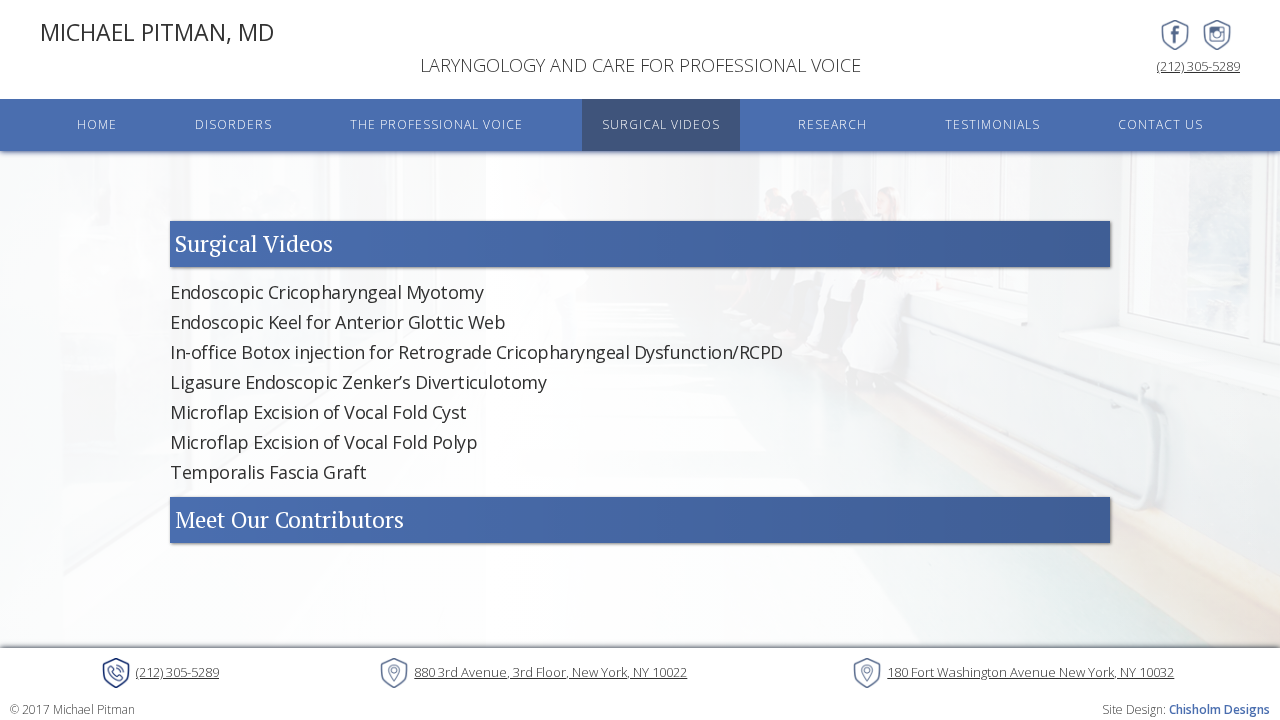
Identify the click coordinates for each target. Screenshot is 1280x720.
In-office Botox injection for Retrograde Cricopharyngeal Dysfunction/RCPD (476, 352)
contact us (1160, 124)
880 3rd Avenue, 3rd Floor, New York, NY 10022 (550, 672)
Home (97, 124)
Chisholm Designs (1219, 709)
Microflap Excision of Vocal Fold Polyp (323, 442)
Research (832, 124)
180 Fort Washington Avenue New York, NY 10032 (1030, 672)
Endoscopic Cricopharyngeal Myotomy (326, 292)
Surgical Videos (661, 124)
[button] (233, 125)
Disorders (233, 124)
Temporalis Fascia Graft (268, 472)
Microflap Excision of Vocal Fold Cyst (318, 412)
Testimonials (992, 124)
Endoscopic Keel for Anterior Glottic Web (337, 322)
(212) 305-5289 (1198, 66)
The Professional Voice (436, 124)
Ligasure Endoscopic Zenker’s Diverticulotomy (358, 382)
